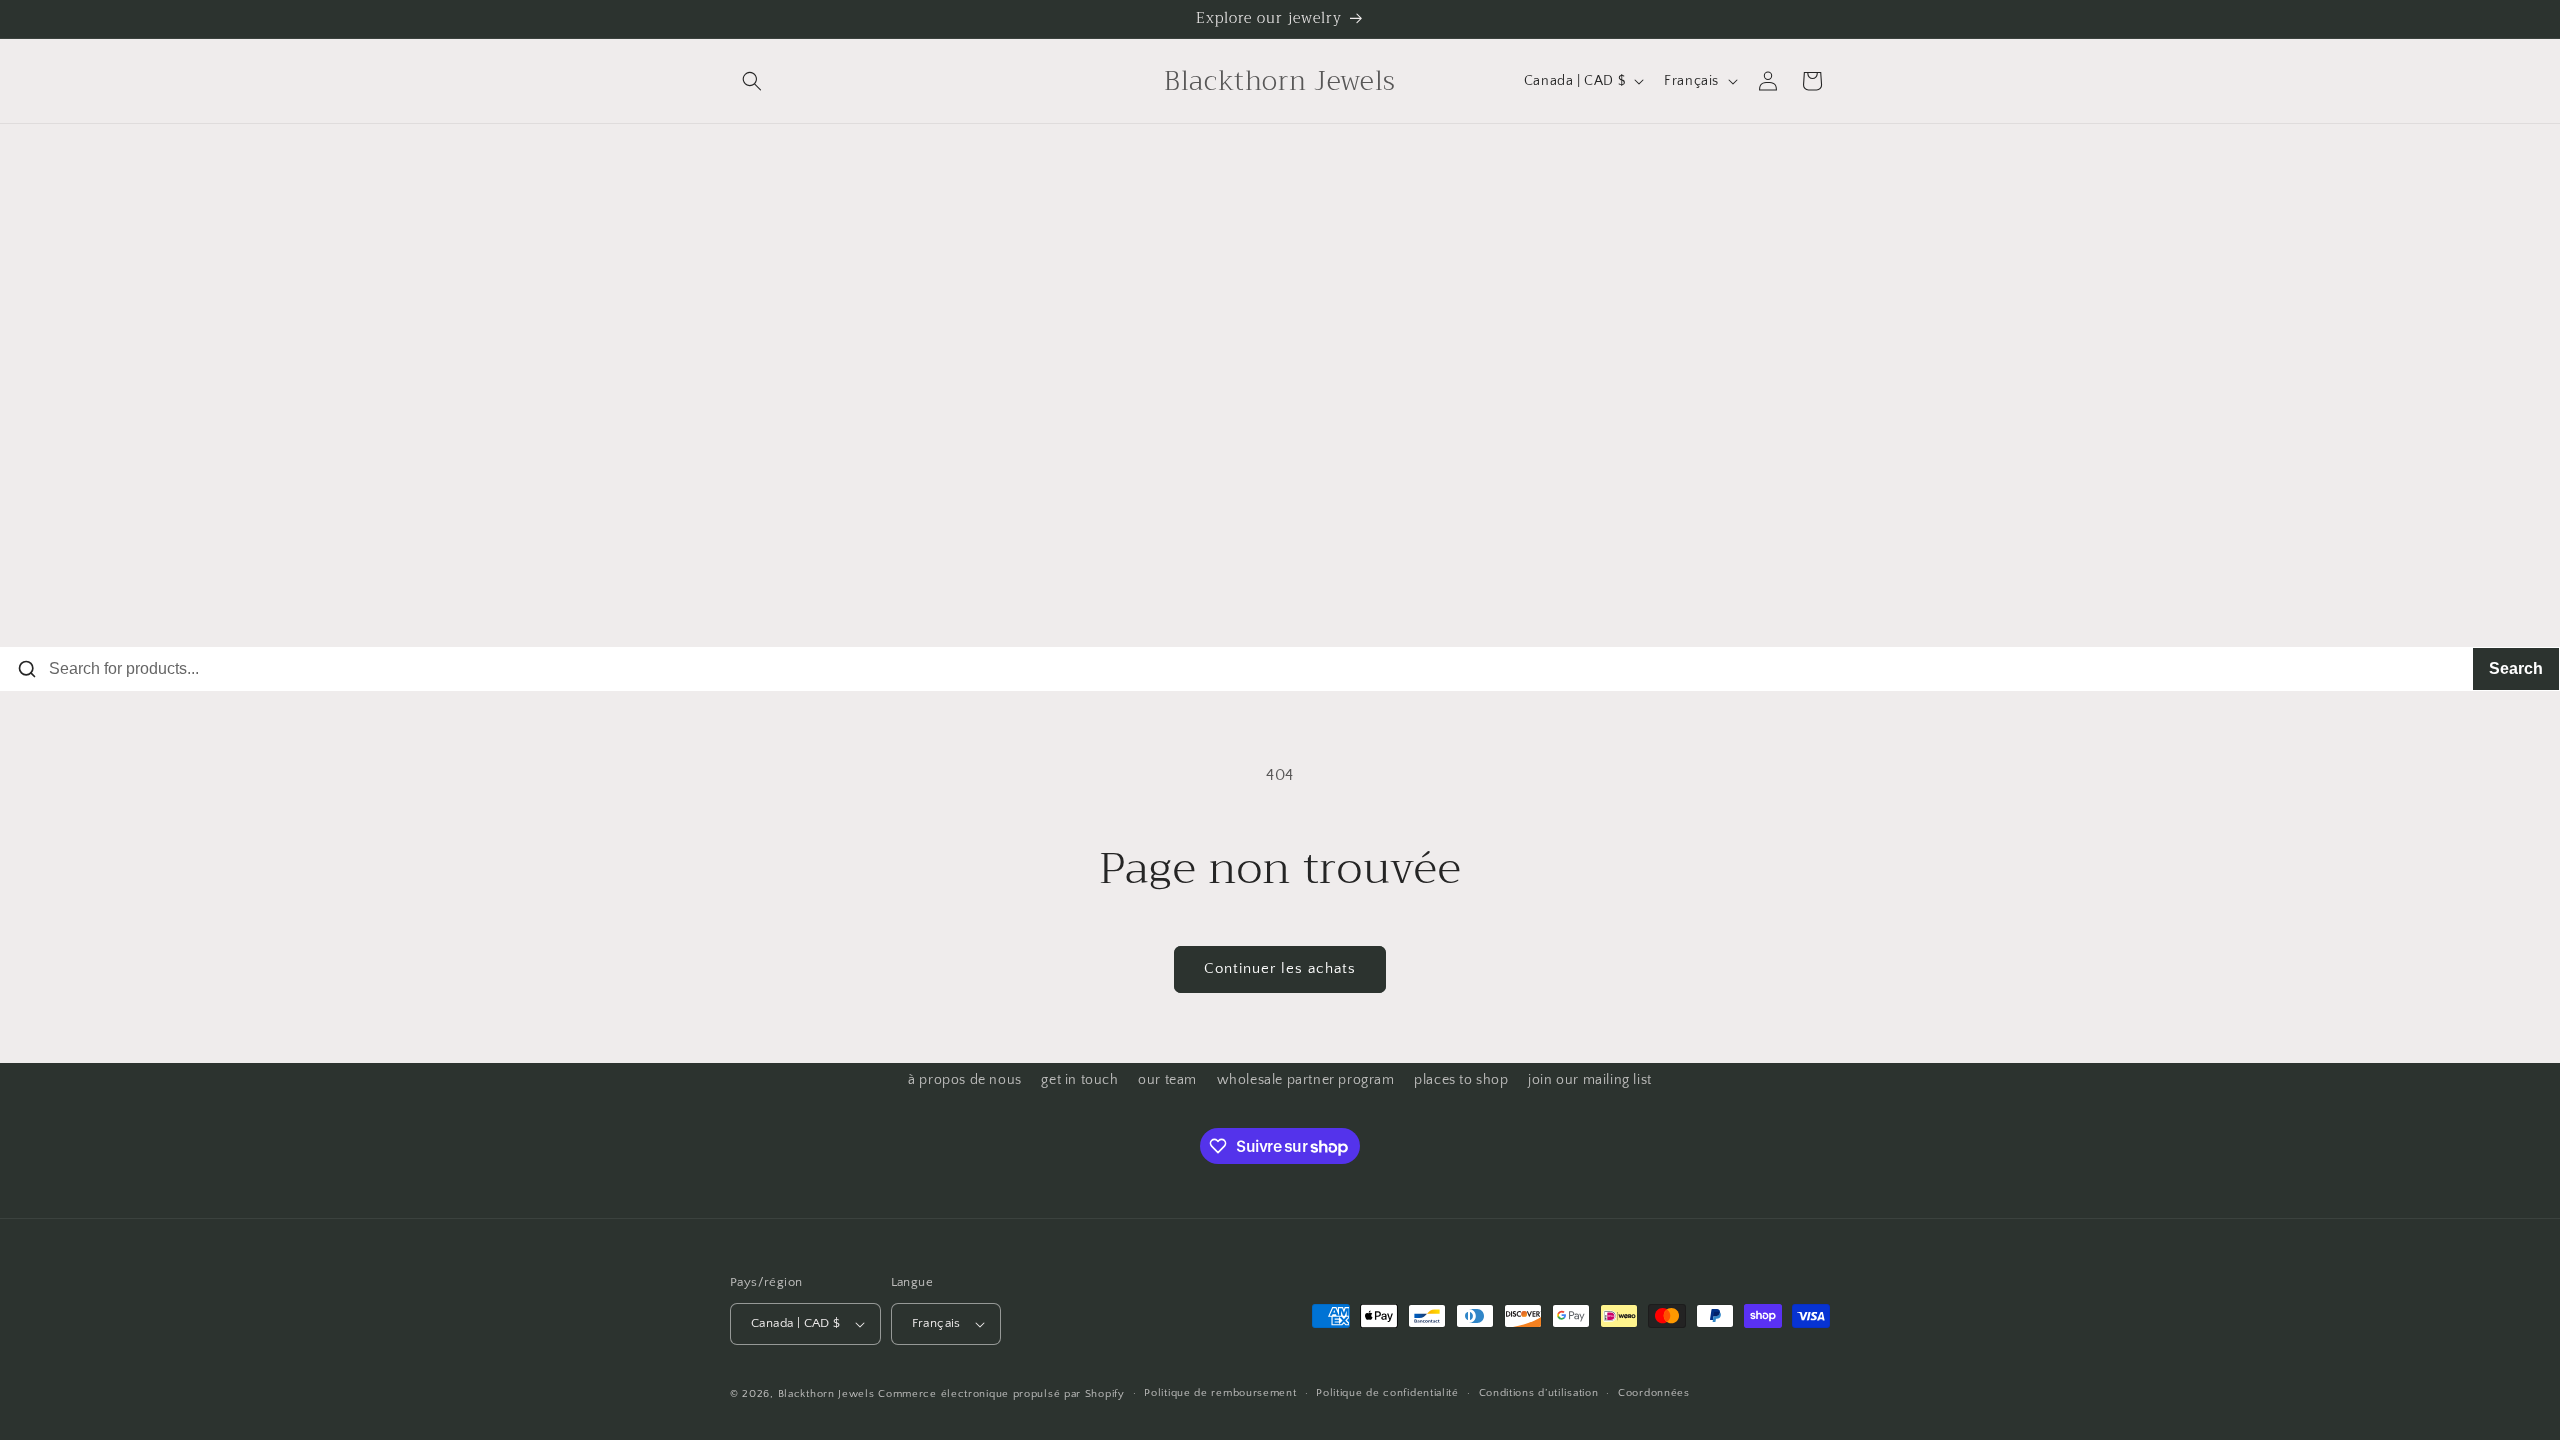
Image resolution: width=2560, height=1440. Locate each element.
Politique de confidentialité (1387, 1393)
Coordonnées (1654, 1393)
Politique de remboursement (1220, 1393)
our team (1167, 1080)
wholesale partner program (1306, 1080)
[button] (752, 81)
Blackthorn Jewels (826, 1394)
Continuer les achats (1280, 968)
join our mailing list (1590, 1080)
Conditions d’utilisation (1539, 1393)
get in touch (1079, 1080)
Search (2516, 668)
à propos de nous (965, 1080)
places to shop (1461, 1080)
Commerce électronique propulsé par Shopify (1001, 1394)
